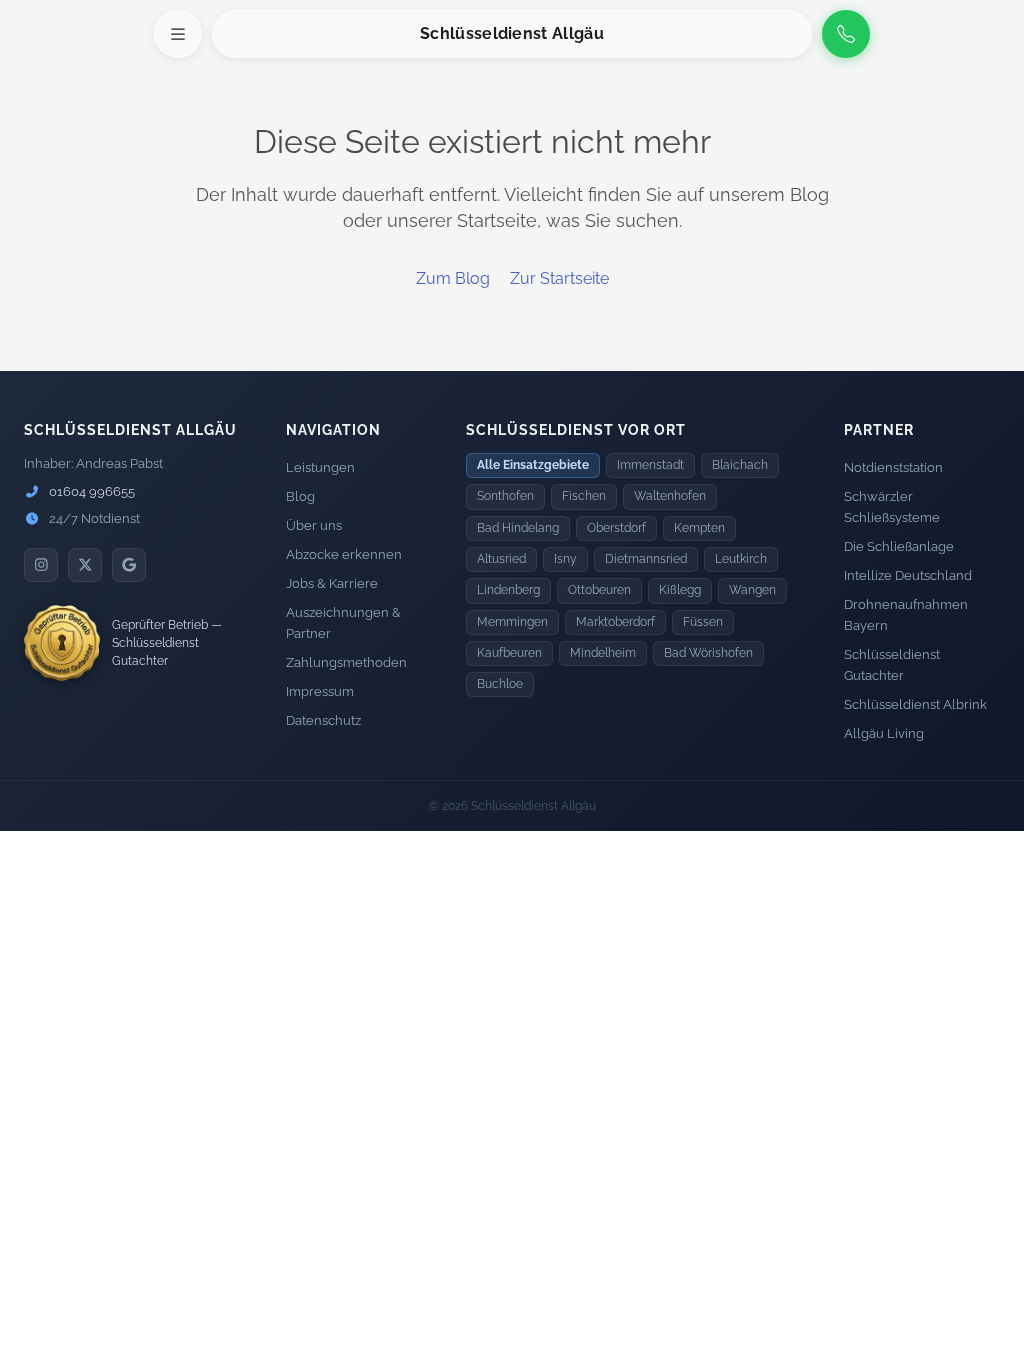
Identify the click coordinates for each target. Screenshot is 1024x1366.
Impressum (320, 691)
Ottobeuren (599, 590)
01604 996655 (90, 491)
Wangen (752, 590)
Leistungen (320, 467)
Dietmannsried (646, 559)
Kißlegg (680, 590)
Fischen (584, 496)
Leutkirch (741, 559)
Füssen (703, 622)
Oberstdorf (616, 528)
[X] (85, 565)
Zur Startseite (559, 278)
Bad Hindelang (518, 528)
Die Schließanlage (899, 546)
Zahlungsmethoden (346, 662)
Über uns (314, 525)
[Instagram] (41, 565)
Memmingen (512, 622)
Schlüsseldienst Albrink (915, 704)
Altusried (501, 559)
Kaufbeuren (509, 653)
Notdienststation (893, 467)
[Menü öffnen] (178, 34)
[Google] (129, 565)
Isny (565, 559)
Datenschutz (323, 720)
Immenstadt (650, 465)
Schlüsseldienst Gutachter (892, 665)
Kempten (699, 528)
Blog (300, 496)
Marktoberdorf (615, 622)
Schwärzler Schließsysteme (892, 507)
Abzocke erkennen (344, 554)
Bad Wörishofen (708, 653)
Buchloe (500, 684)
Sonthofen (505, 496)
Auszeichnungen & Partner (343, 623)
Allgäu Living (884, 733)
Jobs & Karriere (332, 583)
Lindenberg (508, 590)
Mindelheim (603, 653)
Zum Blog (453, 278)
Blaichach (740, 465)
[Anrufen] (846, 34)
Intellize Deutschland (908, 575)
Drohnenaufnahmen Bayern (906, 615)
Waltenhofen (670, 496)
